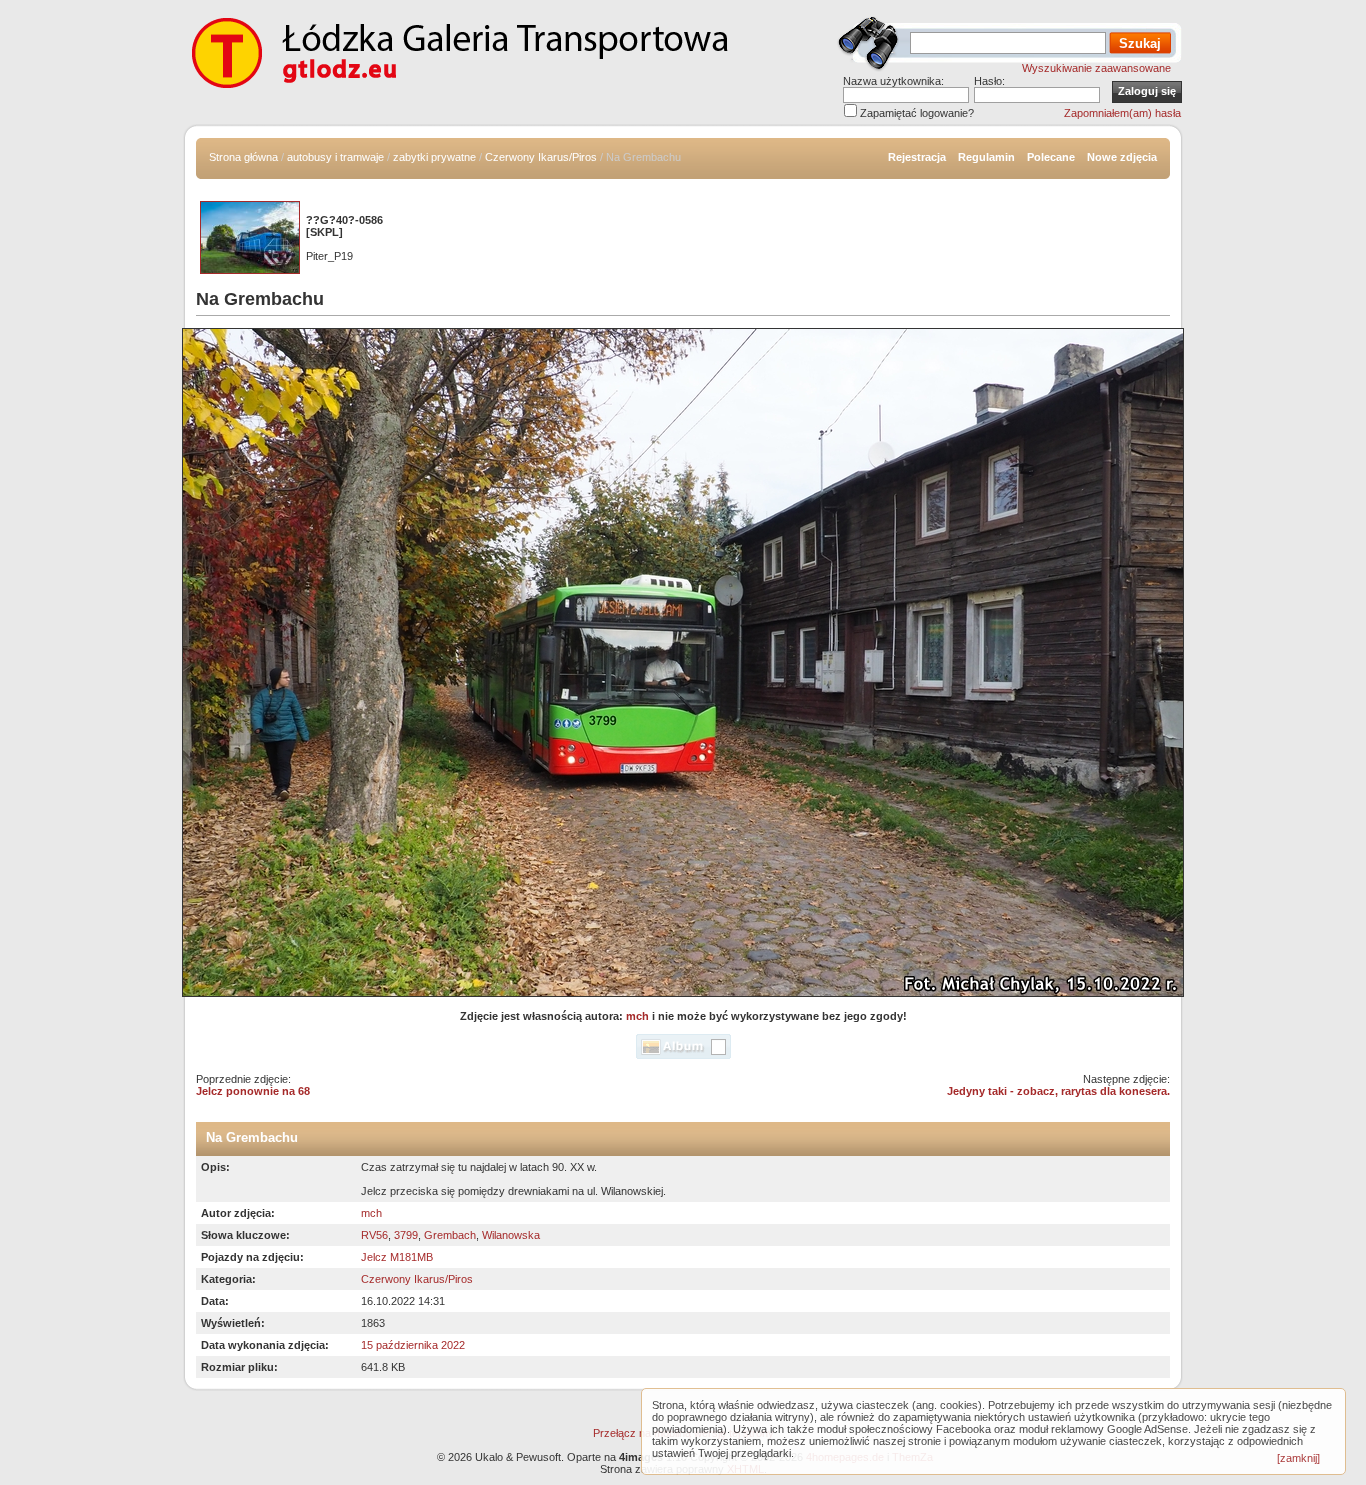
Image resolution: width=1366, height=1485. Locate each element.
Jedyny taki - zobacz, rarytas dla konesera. (1058, 1091)
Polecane (1051, 157)
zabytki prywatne (434, 157)
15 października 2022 (413, 1345)
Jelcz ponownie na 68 (253, 1091)
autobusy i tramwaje (335, 157)
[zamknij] (1298, 1458)
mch (637, 1016)
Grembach (450, 1235)
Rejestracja (917, 157)
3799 (406, 1235)
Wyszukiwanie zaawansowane (1096, 68)
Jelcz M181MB (397, 1257)
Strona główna (243, 157)
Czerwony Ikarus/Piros (541, 157)
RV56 (374, 1235)
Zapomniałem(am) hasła (1122, 113)
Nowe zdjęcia (1122, 157)
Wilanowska (511, 1235)
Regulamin (986, 157)
